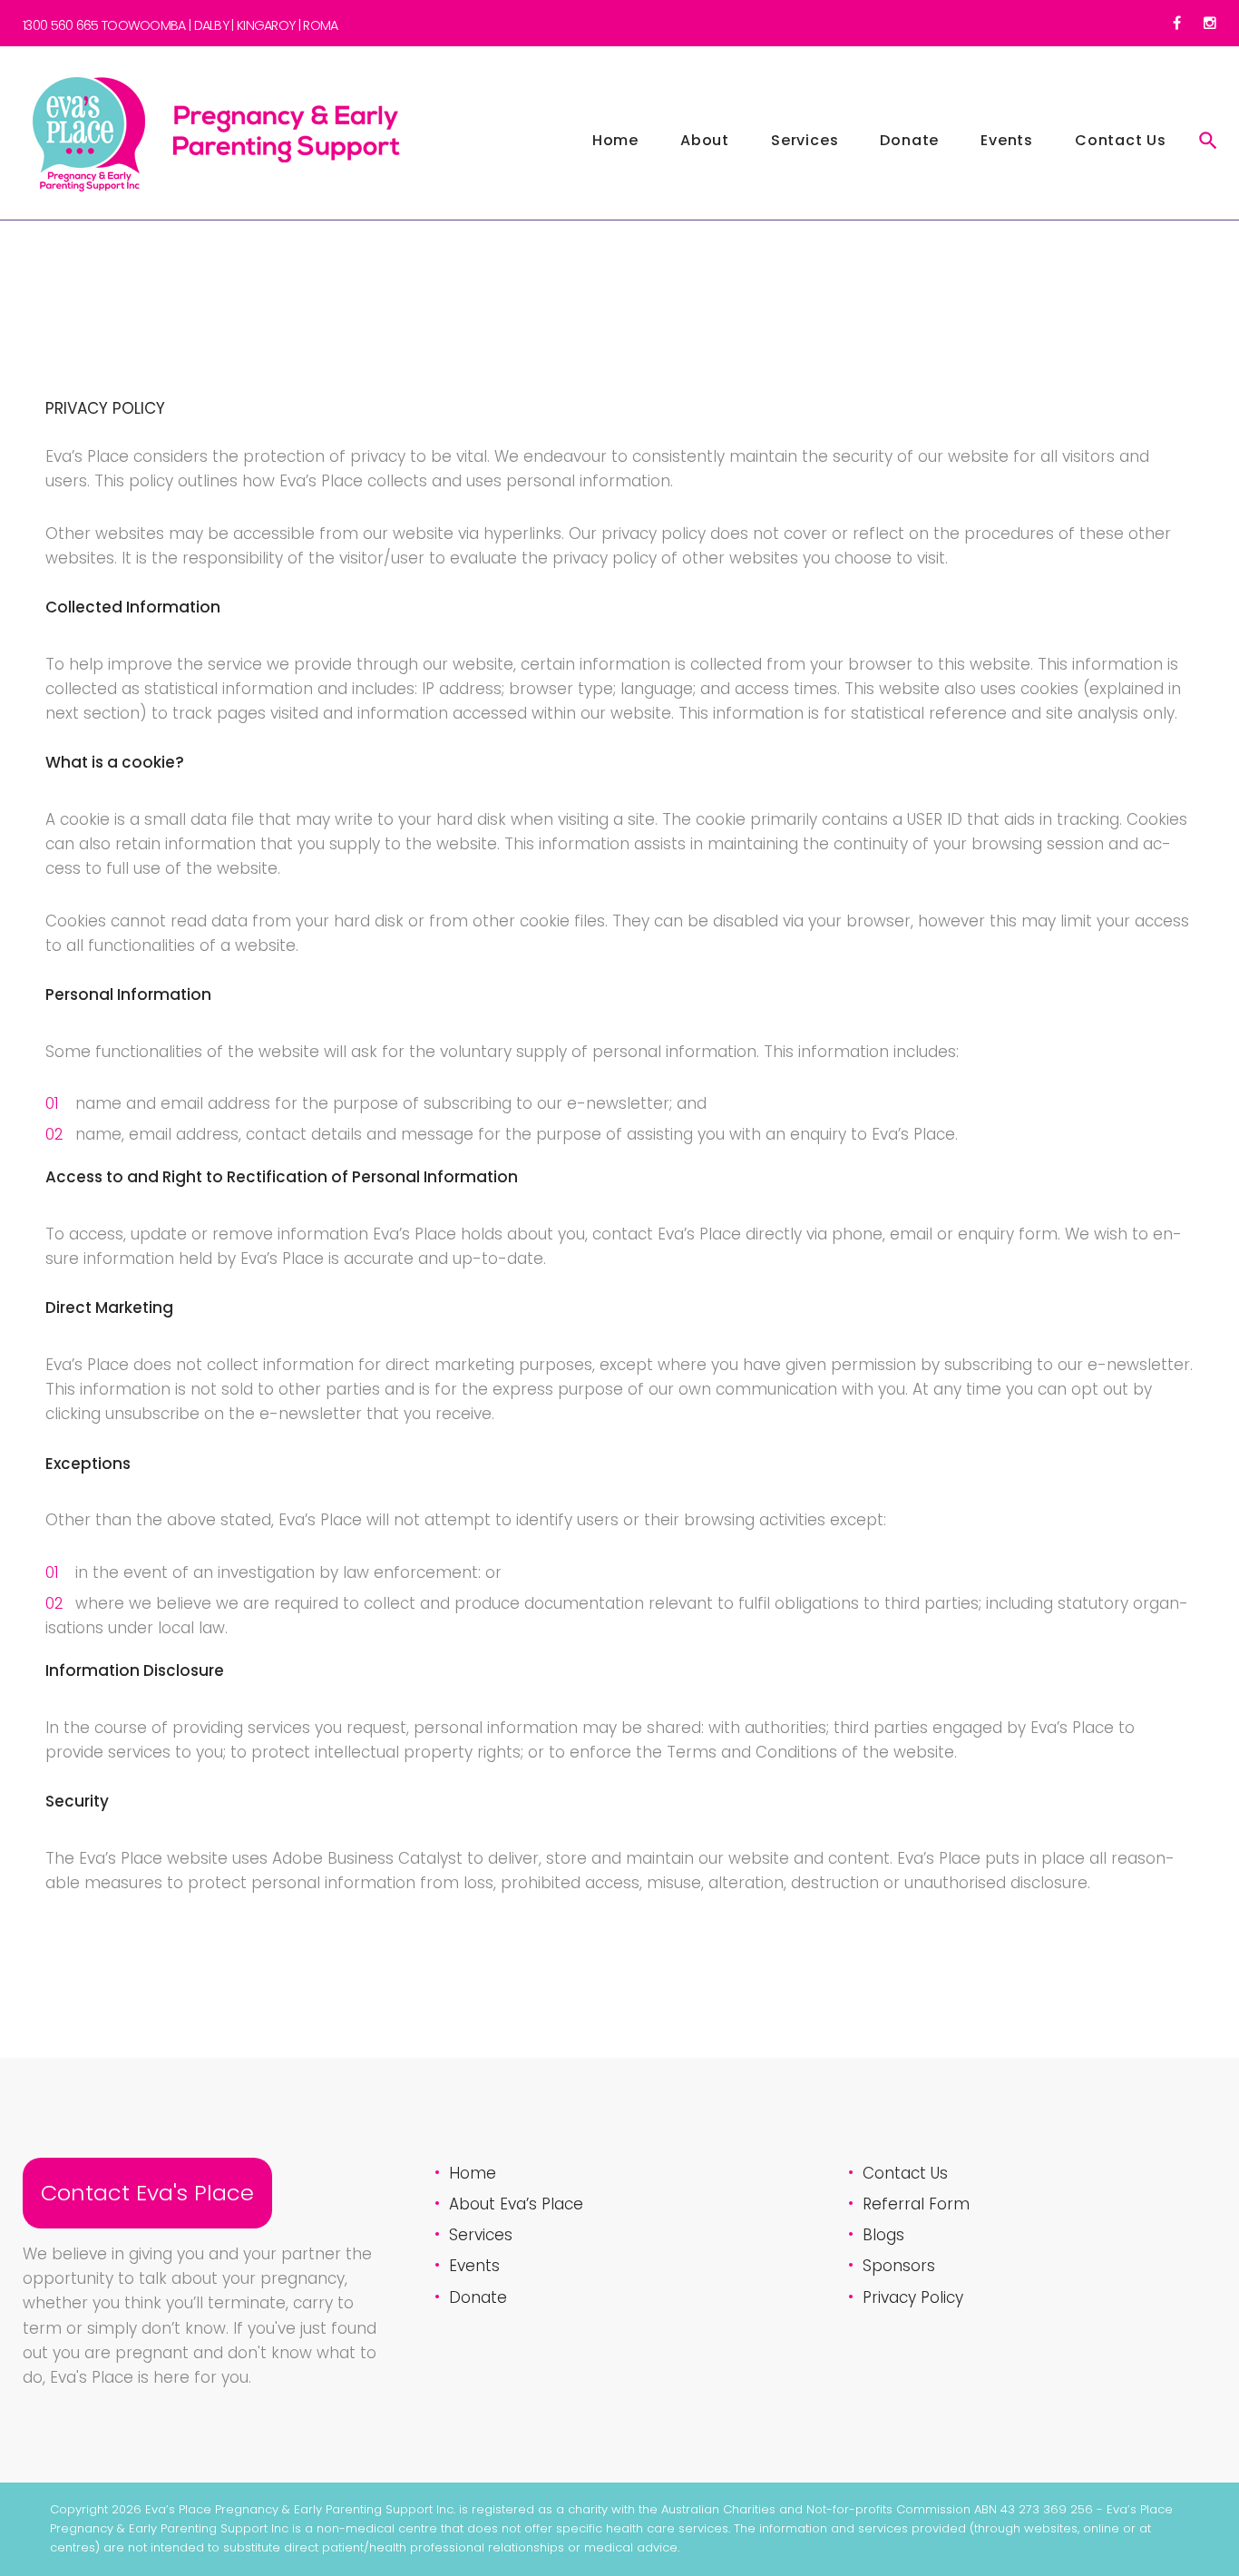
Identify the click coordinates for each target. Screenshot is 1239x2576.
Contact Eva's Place (147, 2193)
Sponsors (899, 2266)
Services (805, 140)
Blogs (883, 2235)
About (705, 140)
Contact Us (1121, 140)
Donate (909, 140)
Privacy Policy (913, 2297)
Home (615, 140)
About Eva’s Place (516, 2204)
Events (1007, 140)
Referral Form (916, 2204)
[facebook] (1177, 23)
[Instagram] (1210, 23)
